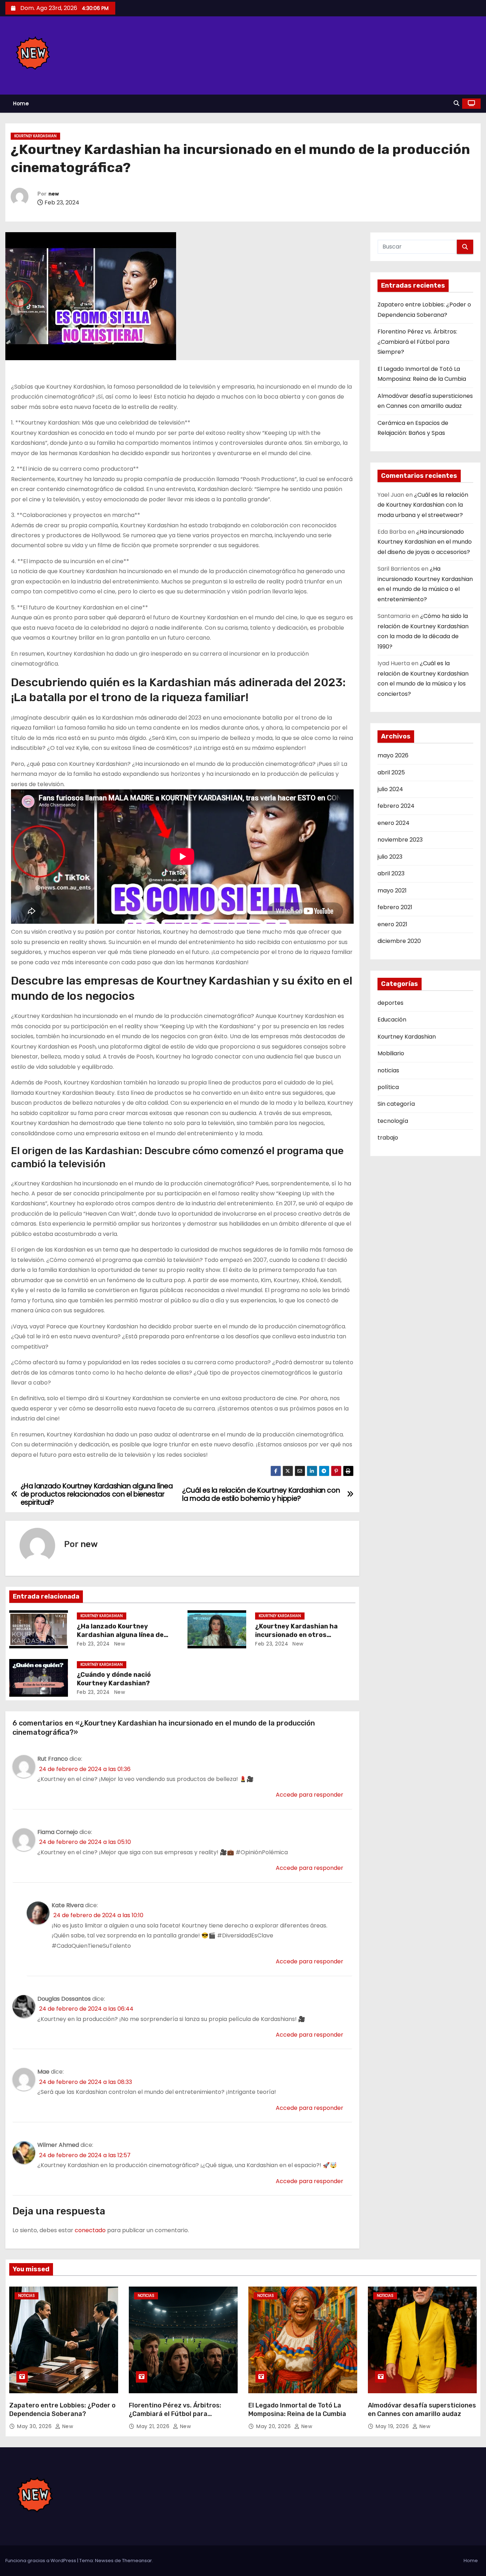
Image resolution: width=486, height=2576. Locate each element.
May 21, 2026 (154, 2426)
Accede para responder (310, 1795)
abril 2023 (391, 873)
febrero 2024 (396, 806)
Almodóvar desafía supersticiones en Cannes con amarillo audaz (422, 2410)
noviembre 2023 (400, 840)
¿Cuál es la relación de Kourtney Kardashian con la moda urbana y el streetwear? (423, 505)
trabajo (388, 1138)
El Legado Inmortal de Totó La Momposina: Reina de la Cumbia (297, 2410)
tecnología (393, 1121)
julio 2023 (390, 857)
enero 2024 (393, 823)
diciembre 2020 (399, 941)
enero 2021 (392, 924)
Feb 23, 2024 (93, 1644)
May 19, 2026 (393, 2426)
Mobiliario (391, 1053)
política (388, 1087)
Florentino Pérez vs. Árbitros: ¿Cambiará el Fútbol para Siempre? (417, 342)
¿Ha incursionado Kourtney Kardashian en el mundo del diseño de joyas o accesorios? (425, 542)
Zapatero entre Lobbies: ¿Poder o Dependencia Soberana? (62, 2410)
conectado (90, 2230)
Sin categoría (396, 1104)
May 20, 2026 (274, 2426)
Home (21, 103)
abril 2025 (391, 772)
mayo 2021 (392, 890)
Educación (392, 1020)
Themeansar (137, 2561)
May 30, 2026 (35, 2426)
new (54, 194)
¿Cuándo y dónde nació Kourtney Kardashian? (114, 1679)
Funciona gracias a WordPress (41, 2561)
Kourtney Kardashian (35, 136)
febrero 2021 (395, 907)
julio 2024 (390, 789)
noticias (388, 1070)
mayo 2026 (393, 755)
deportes (390, 1003)
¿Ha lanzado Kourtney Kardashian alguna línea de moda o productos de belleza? (126, 1635)
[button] (456, 103)
